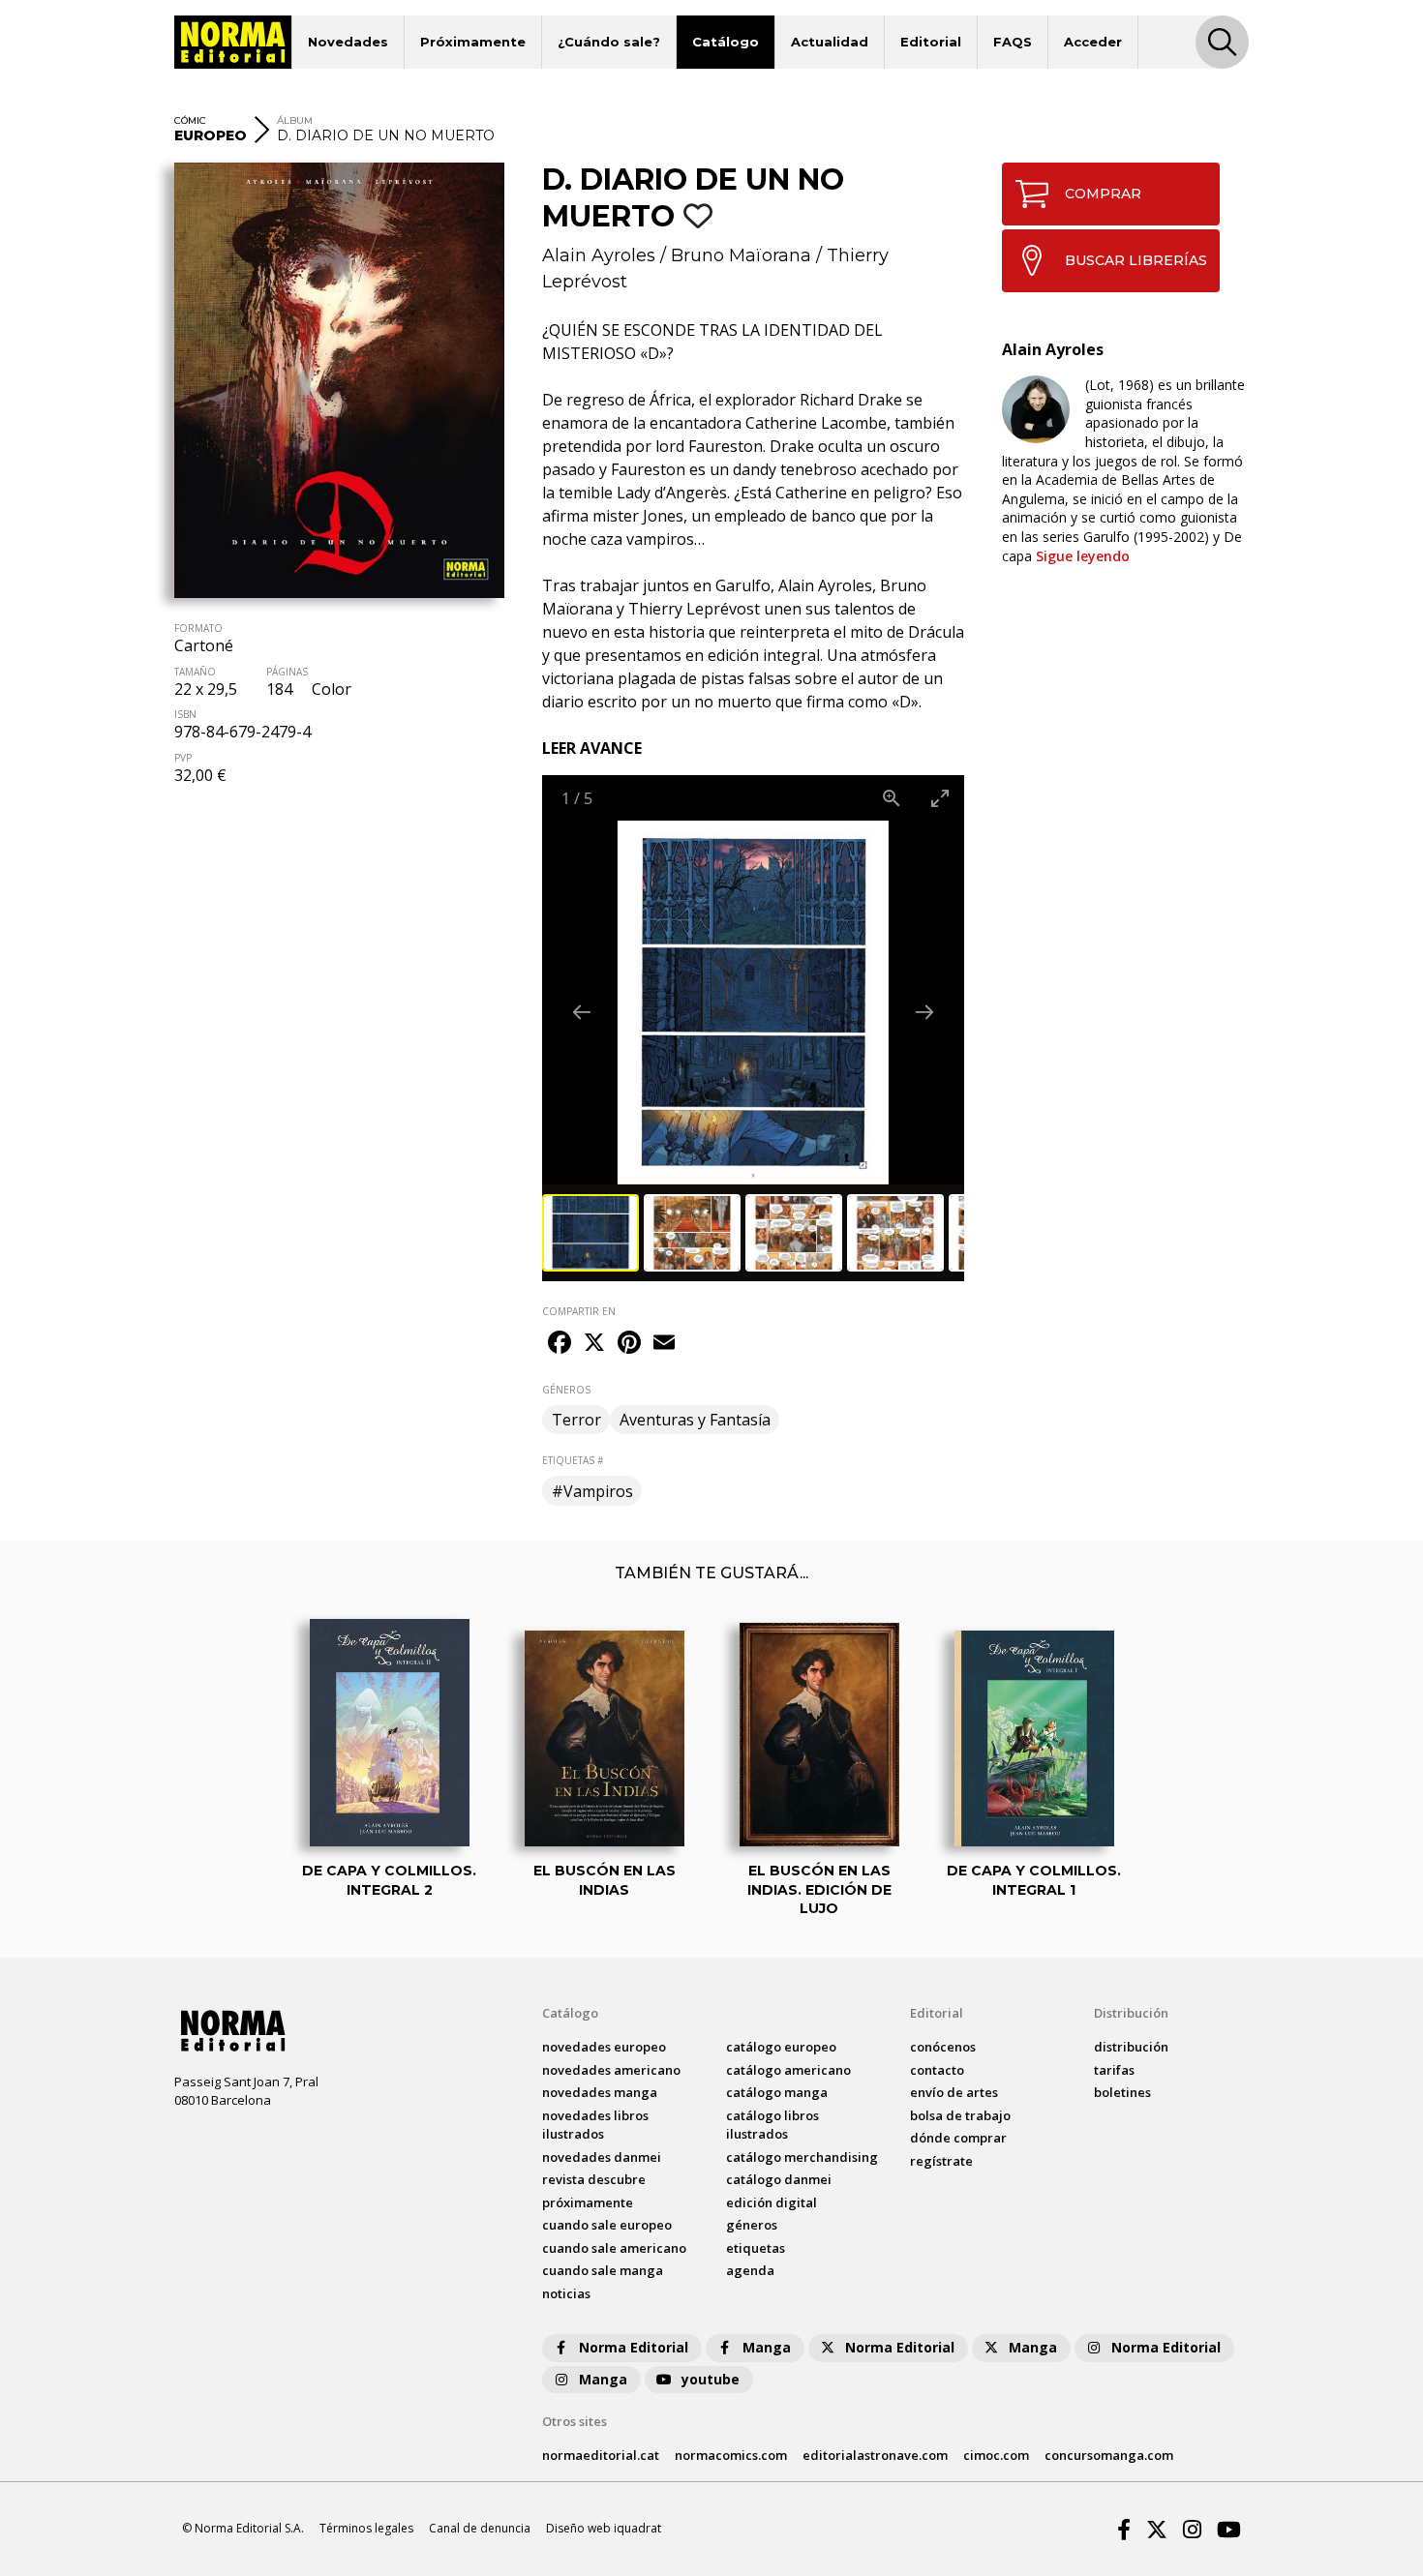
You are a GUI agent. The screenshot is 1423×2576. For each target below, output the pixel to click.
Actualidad (830, 42)
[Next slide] (924, 1012)
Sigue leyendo (1083, 556)
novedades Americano (611, 2070)
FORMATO (198, 628)
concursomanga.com (1109, 2455)
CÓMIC (190, 120)
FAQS (1013, 42)
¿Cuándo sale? (609, 42)
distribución (1131, 2047)
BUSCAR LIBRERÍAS (1136, 260)
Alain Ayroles (599, 255)
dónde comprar (958, 2138)
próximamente (588, 2202)
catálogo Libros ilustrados (772, 2125)
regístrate (941, 2161)
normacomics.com (731, 2455)
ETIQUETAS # (573, 1460)
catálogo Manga (777, 2092)
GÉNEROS (566, 1390)
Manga (767, 2347)
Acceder (1093, 42)
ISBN (185, 714)
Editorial (931, 42)
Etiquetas (756, 2248)
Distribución (1131, 2013)
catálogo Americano (788, 2070)
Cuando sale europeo (607, 2225)
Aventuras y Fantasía (695, 1420)
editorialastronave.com (875, 2455)
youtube (711, 2379)
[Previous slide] (582, 1012)
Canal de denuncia (480, 2528)
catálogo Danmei (779, 2179)
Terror (576, 1420)
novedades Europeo (604, 2047)
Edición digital (772, 2202)
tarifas (1114, 2070)
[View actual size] (892, 798)
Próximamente (473, 42)
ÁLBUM (295, 120)
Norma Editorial (634, 2347)
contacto (937, 2070)
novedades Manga (600, 2092)
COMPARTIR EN (579, 1311)
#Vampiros (592, 1491)
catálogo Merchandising (802, 2157)
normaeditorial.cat (601, 2455)
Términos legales (366, 2528)
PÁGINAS (287, 672)
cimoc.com (996, 2455)
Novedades (348, 42)
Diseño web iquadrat (604, 2528)
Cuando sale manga (603, 2270)
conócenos (943, 2047)
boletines (1122, 2092)
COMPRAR (1103, 194)
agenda (750, 2270)
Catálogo (726, 42)
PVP (183, 758)
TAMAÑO (195, 672)
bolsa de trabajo (960, 2115)
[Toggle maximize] (940, 798)
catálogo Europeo (781, 2047)
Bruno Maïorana (741, 255)
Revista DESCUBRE (594, 2179)
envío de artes (954, 2092)
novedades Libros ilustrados (595, 2125)
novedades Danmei (602, 2157)
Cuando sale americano (614, 2248)
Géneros (752, 2225)
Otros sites (575, 2421)
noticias (566, 2293)
